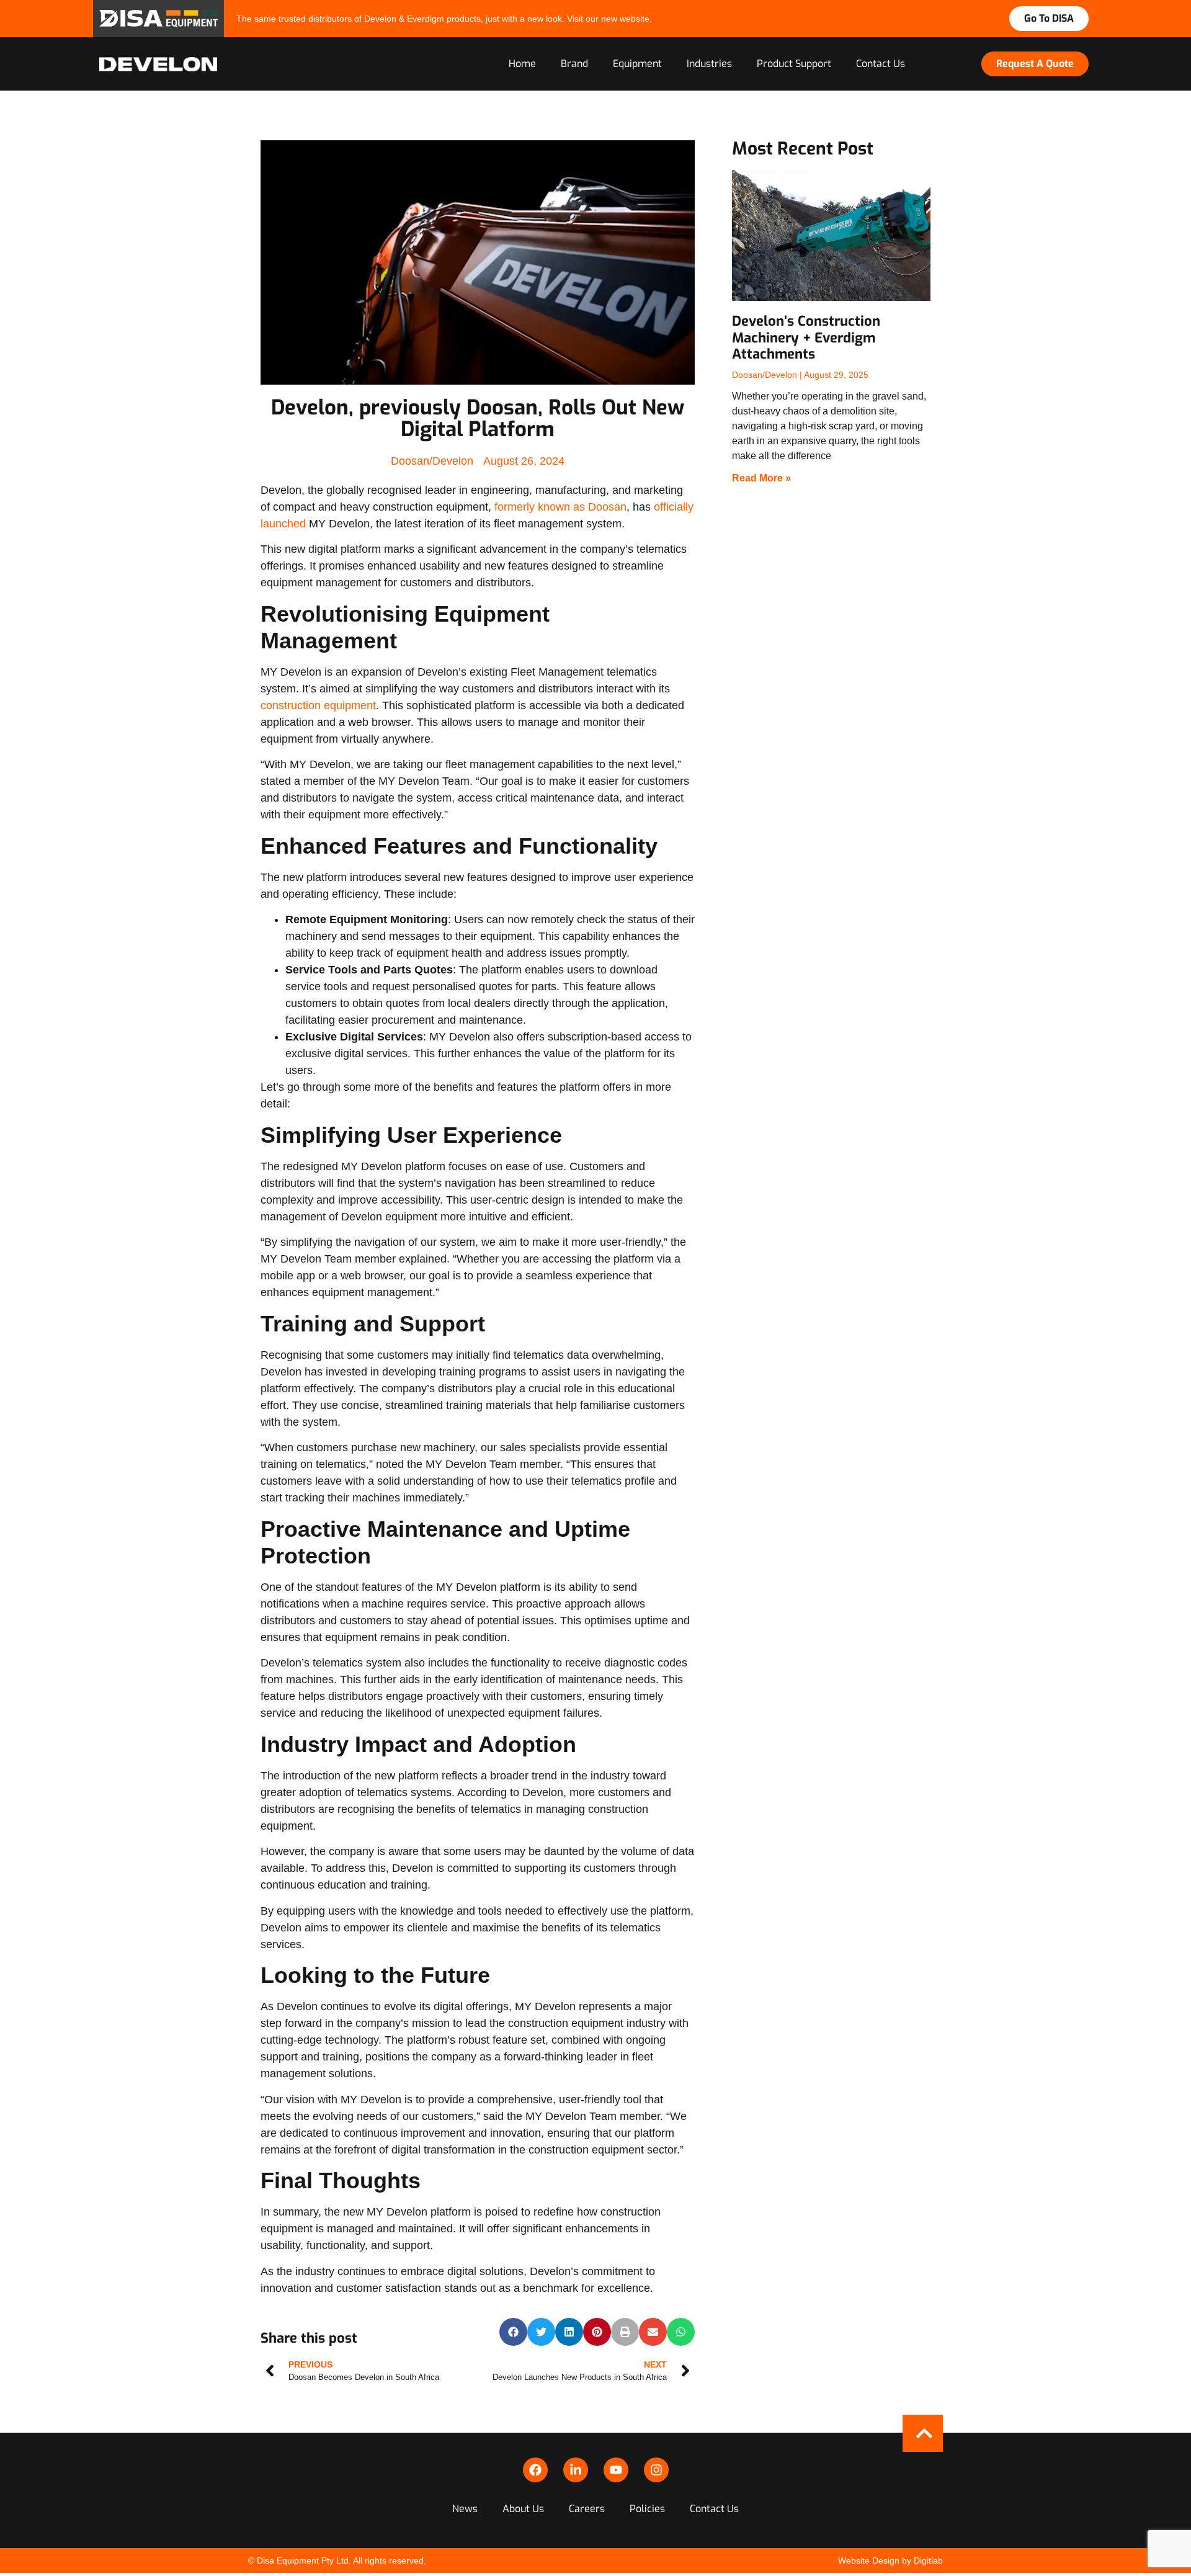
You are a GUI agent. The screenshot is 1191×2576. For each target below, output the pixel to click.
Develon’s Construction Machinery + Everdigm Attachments (806, 338)
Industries (709, 64)
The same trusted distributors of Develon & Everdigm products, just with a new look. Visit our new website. (444, 19)
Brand (574, 64)
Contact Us (881, 64)
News (465, 2509)
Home (522, 64)
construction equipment (318, 705)
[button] (513, 2332)
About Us (523, 2509)
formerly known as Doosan (560, 507)
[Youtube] (616, 2470)
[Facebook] (535, 2470)
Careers (587, 2509)
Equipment (637, 64)
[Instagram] (656, 2470)
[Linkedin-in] (576, 2470)
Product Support (794, 64)
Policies (647, 2509)
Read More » (761, 478)
